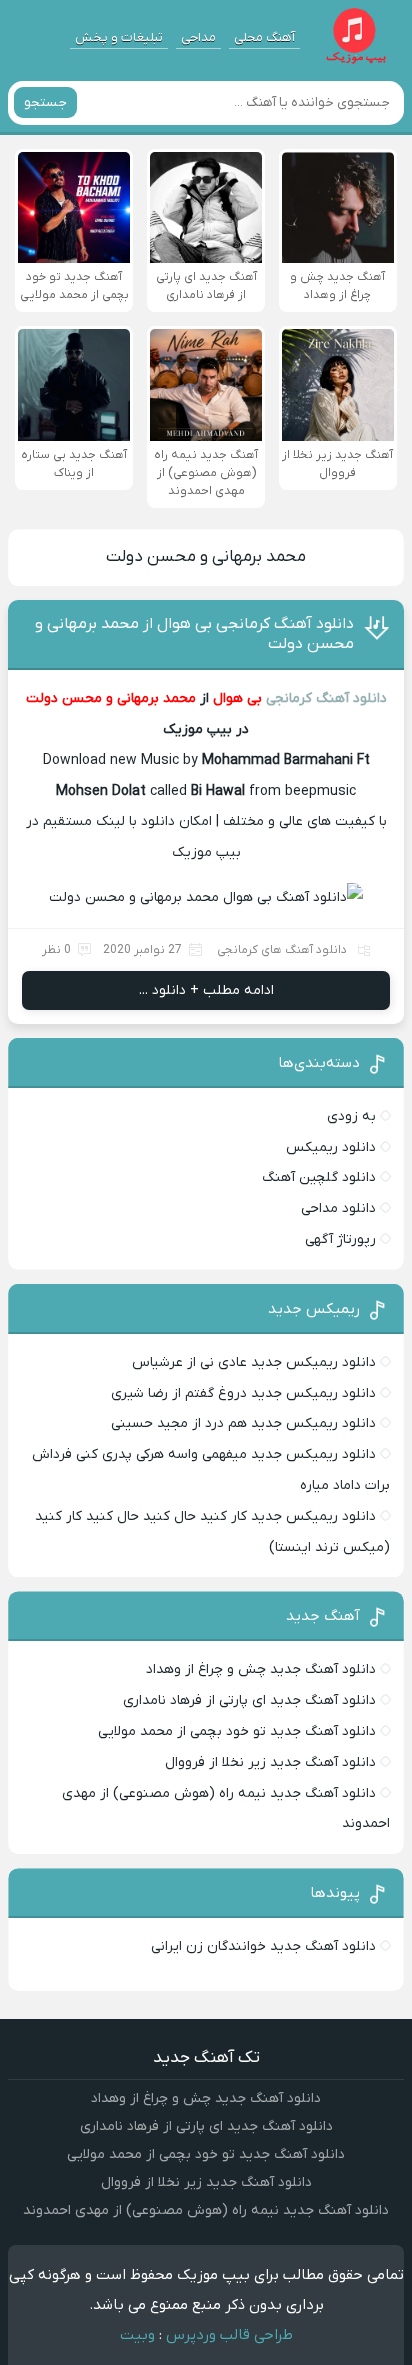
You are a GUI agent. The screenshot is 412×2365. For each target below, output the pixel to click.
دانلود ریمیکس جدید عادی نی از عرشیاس (254, 1362)
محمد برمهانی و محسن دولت (206, 557)
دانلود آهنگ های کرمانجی (282, 950)
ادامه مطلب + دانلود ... (206, 990)
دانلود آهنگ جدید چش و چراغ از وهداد (261, 1669)
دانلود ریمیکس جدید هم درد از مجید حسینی (243, 1423)
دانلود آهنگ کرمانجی (326, 698)
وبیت (137, 2335)
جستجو (45, 102)
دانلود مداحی (338, 1208)
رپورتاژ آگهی (340, 1239)
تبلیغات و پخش (119, 37)
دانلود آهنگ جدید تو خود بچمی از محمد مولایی (237, 1731)
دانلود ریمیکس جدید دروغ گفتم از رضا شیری (243, 1393)
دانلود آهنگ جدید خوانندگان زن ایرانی (263, 1946)
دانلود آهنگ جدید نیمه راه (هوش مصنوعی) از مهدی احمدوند (206, 2210)
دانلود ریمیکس (331, 1147)
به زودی (351, 1116)
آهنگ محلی (264, 37)
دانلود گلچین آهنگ (319, 1177)
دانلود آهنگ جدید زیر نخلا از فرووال (270, 1762)
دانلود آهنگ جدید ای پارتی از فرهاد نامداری (249, 1700)
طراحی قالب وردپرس (229, 2335)
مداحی (198, 37)
